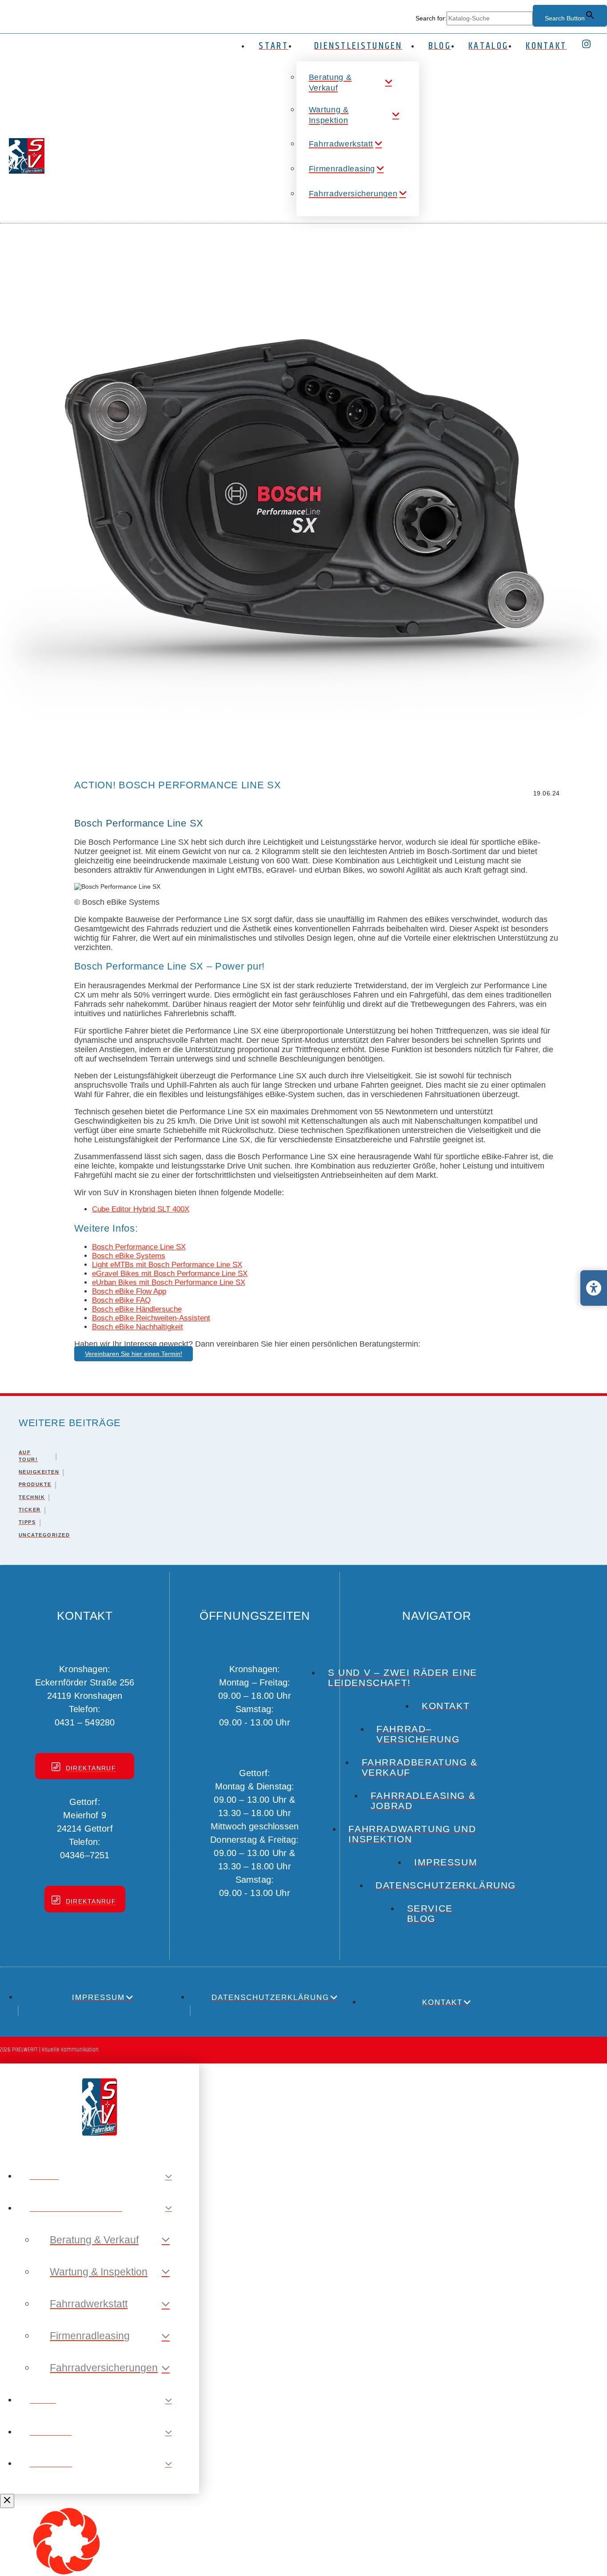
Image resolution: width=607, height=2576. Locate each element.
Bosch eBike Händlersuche (137, 1309)
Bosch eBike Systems (129, 1256)
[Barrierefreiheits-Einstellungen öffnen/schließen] (594, 1288)
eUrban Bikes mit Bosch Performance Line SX (169, 1282)
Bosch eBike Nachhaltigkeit (138, 1327)
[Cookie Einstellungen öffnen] (67, 2572)
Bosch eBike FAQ (121, 1300)
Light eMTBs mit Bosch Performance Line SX (167, 1265)
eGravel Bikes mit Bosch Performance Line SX (170, 1274)
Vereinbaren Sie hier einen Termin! (134, 1354)
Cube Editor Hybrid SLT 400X (141, 1209)
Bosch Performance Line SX (139, 1247)
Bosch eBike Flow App (129, 1291)
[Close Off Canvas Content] (7, 2501)
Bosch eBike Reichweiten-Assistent (151, 1318)
